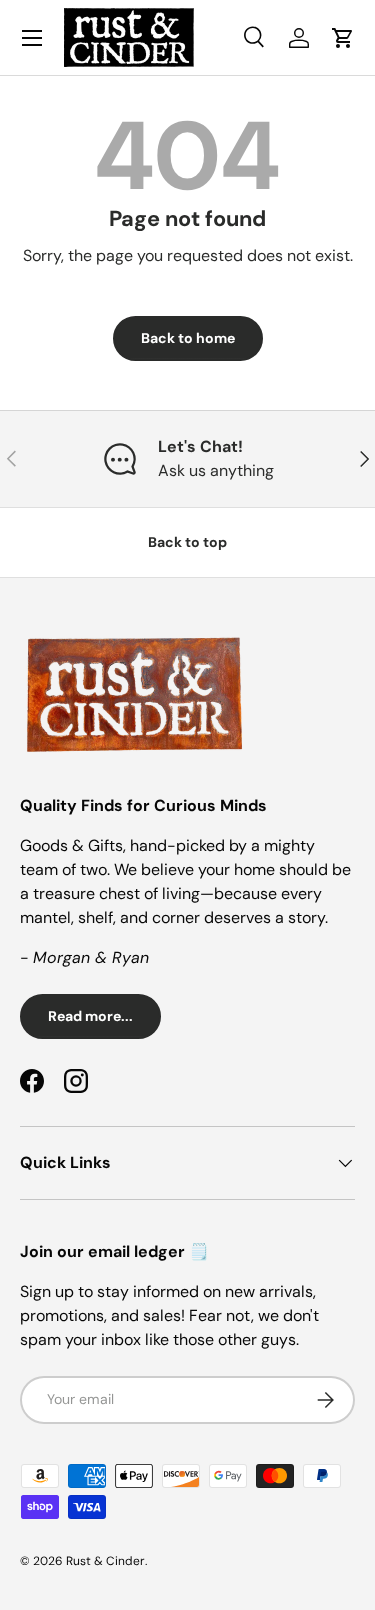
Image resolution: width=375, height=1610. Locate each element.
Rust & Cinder (105, 1561)
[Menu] (32, 38)
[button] (343, 38)
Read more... (90, 1016)
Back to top (187, 542)
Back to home (188, 338)
